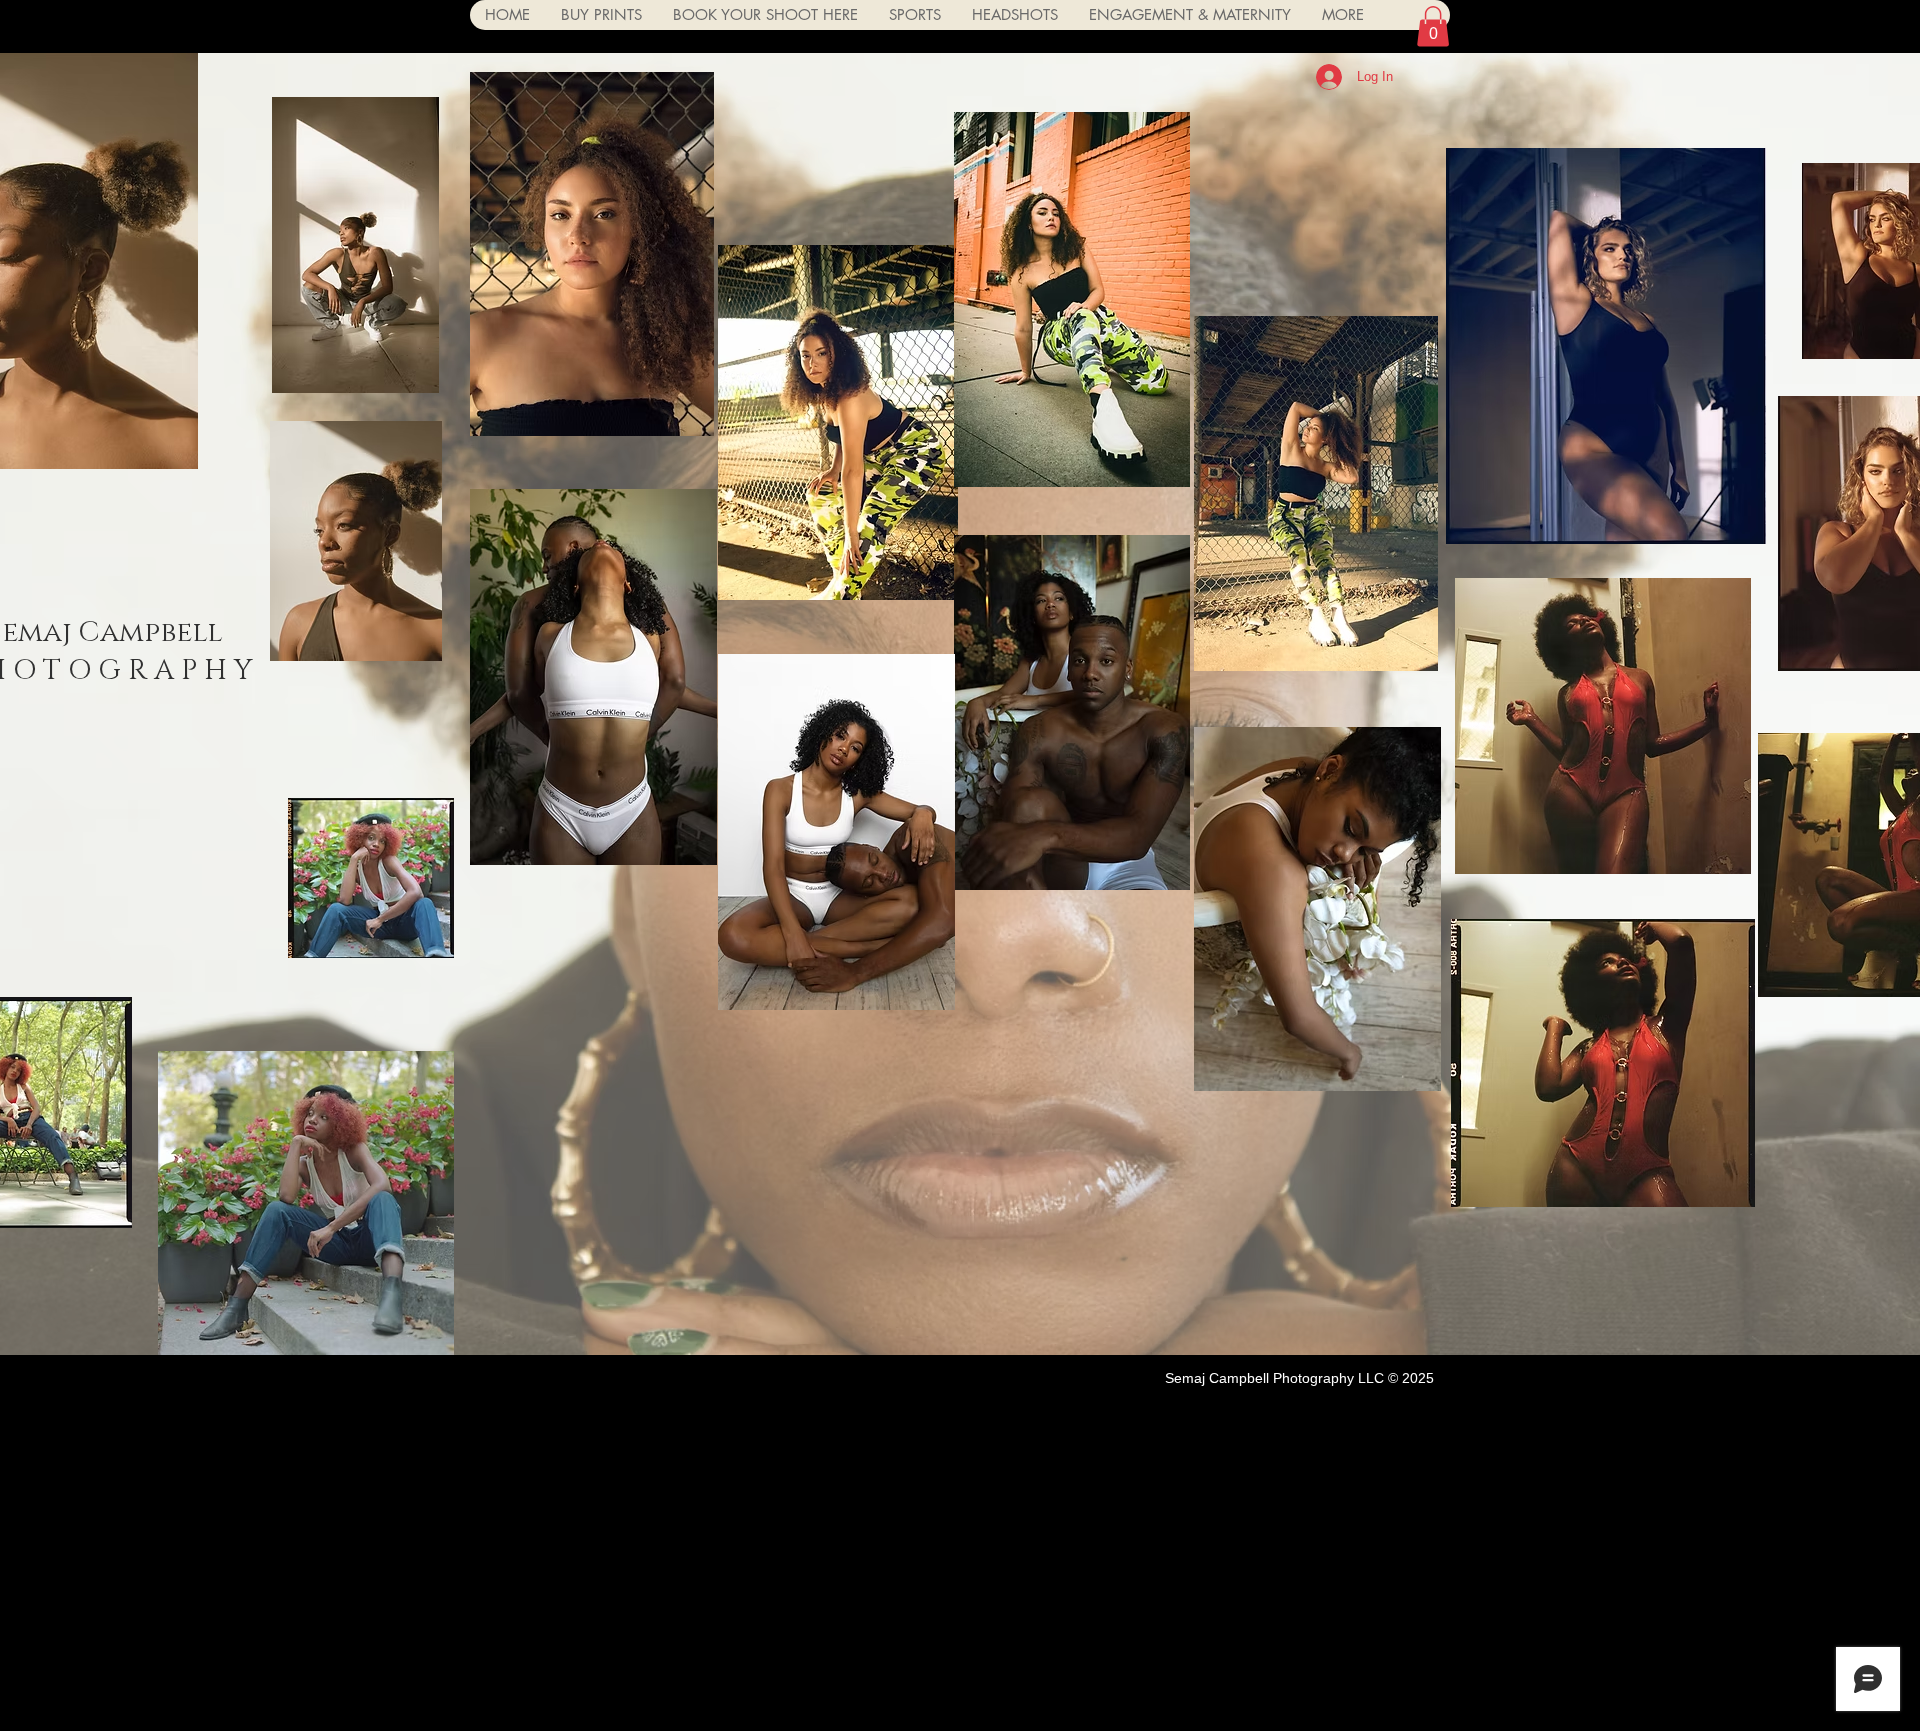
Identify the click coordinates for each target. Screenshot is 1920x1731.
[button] (1433, 26)
